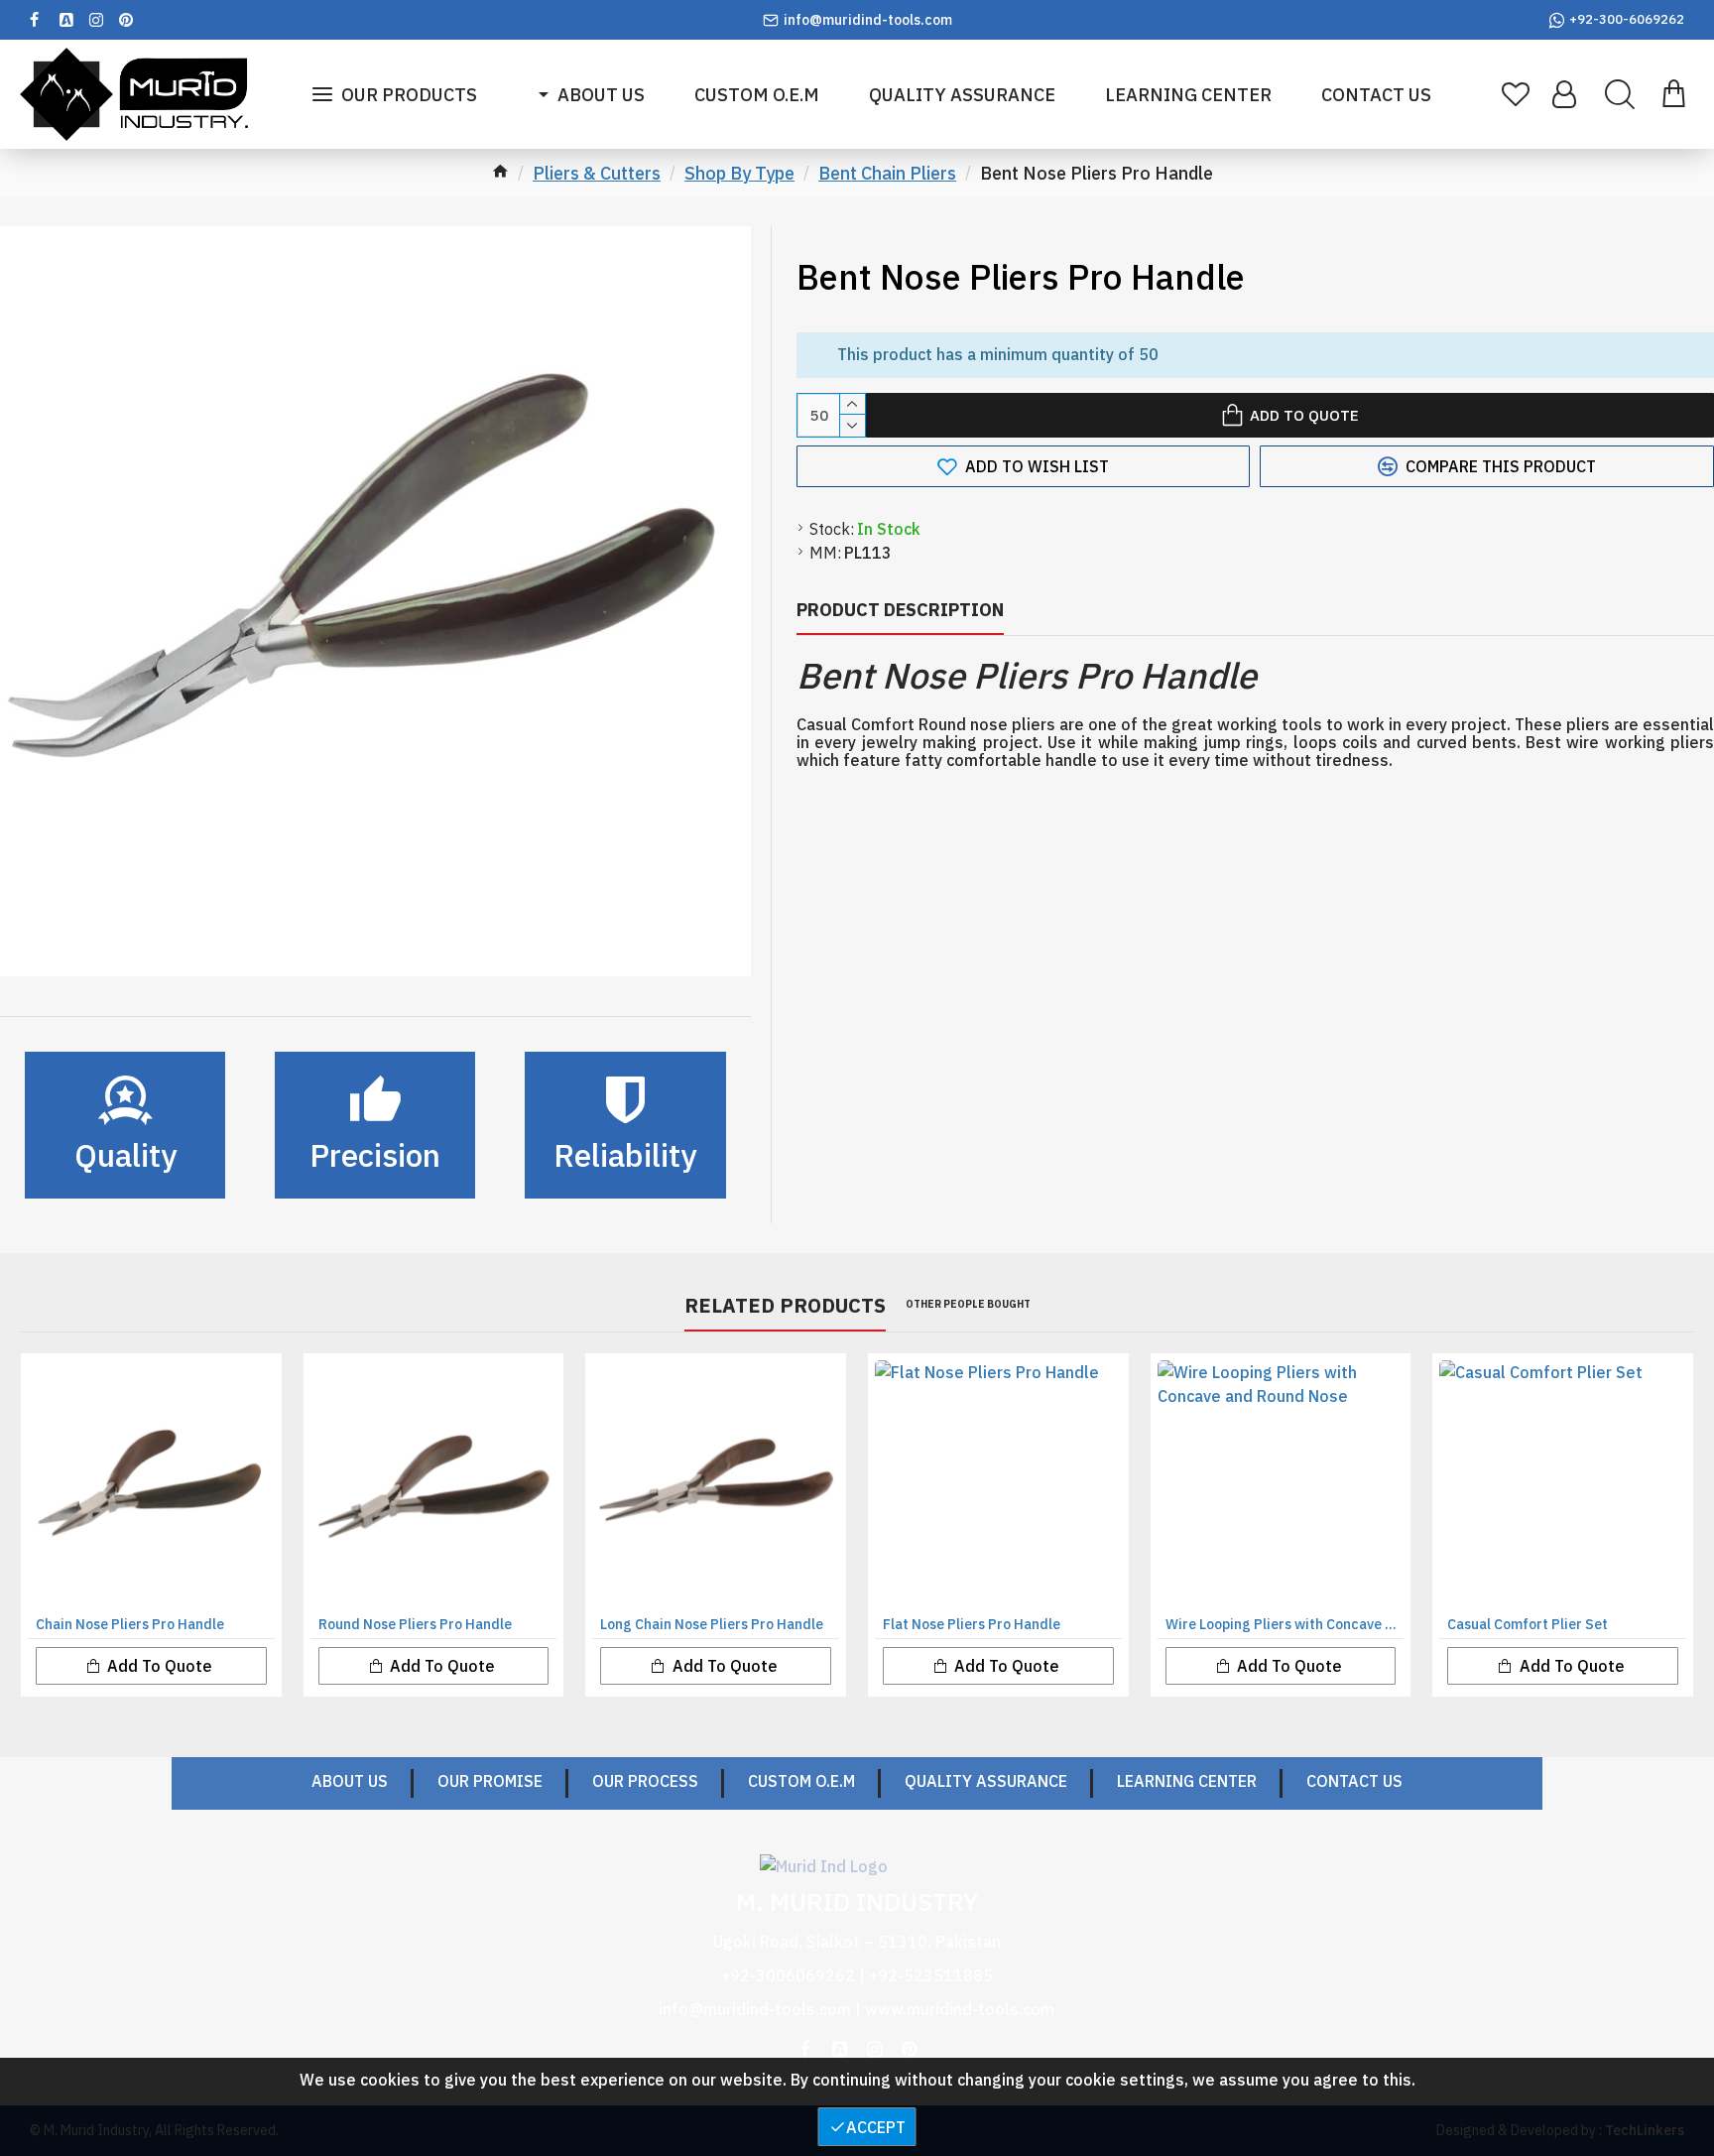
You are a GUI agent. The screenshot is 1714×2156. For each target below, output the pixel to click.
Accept (876, 2127)
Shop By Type (739, 173)
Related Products (785, 1306)
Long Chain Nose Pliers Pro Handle (712, 1624)
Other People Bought (968, 1304)
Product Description (900, 610)
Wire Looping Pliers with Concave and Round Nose (1285, 1624)
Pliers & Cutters (597, 173)
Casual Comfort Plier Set (1528, 1624)
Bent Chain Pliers (887, 173)
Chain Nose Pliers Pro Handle (130, 1624)
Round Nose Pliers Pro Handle (415, 1624)
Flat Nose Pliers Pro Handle (972, 1624)
